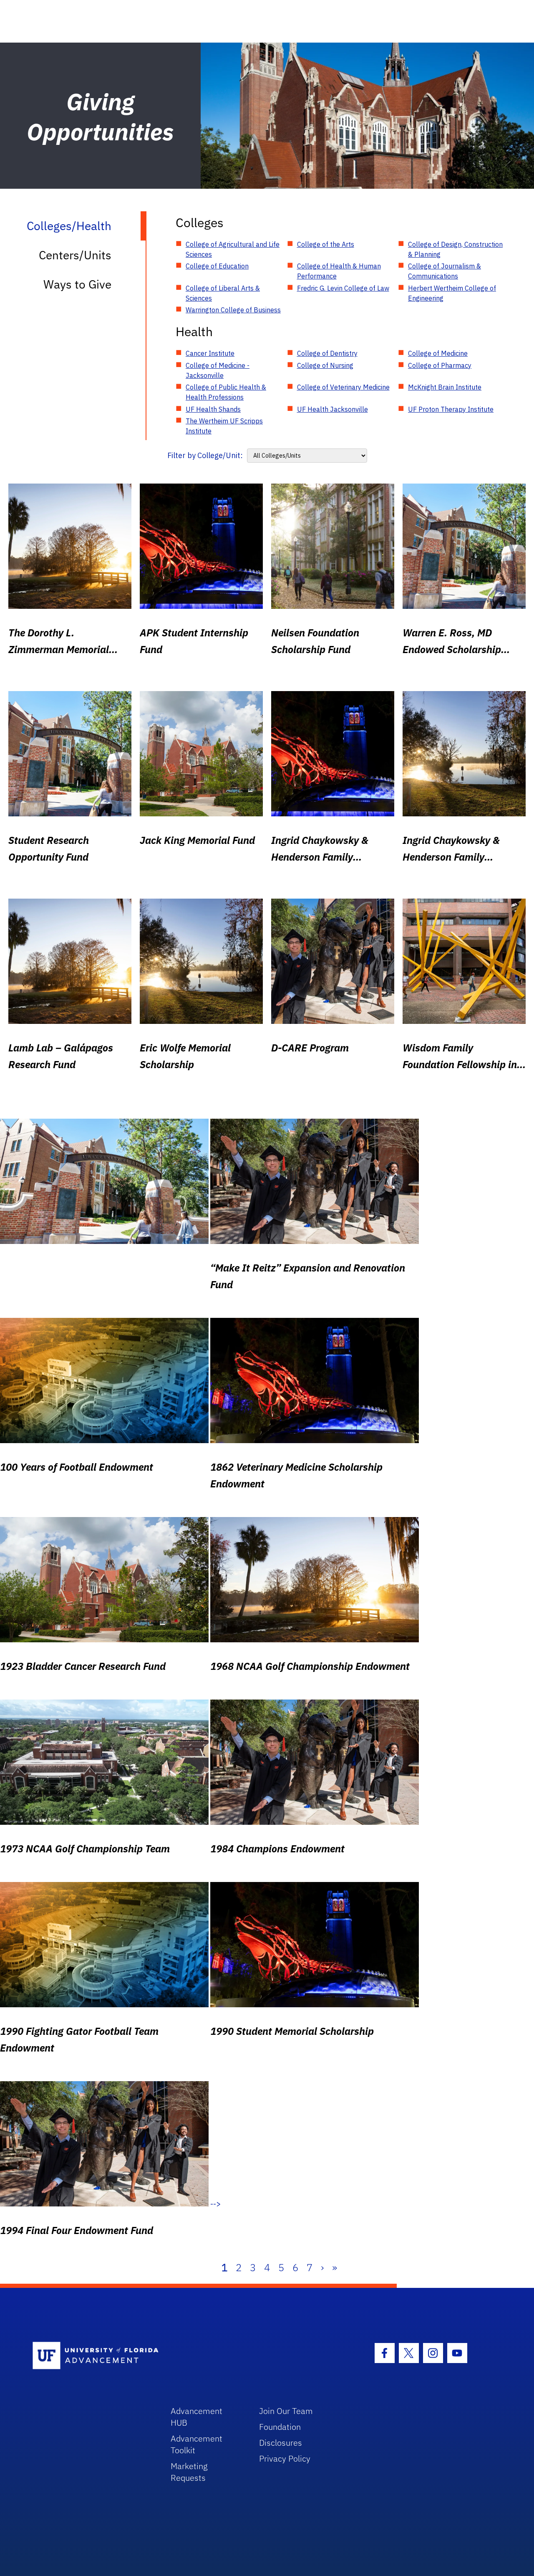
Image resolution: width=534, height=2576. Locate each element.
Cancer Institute (210, 353)
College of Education (217, 266)
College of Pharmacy (440, 365)
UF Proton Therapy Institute (451, 409)
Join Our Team (286, 2411)
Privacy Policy (285, 2458)
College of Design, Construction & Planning (455, 249)
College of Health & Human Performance (339, 271)
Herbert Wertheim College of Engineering (452, 293)
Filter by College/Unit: (205, 455)
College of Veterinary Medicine (343, 387)
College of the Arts (326, 244)
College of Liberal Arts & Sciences (223, 293)
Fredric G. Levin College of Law (343, 288)
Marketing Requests (189, 2472)
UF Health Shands (213, 409)
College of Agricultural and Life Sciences (233, 249)
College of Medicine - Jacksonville (218, 370)
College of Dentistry (327, 353)
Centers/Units (75, 255)
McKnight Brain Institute (445, 387)
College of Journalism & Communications (445, 271)
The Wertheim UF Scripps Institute (224, 426)
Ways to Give (77, 284)
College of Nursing (325, 365)
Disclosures (281, 2443)
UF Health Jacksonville (332, 409)
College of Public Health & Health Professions (226, 392)
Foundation (280, 2427)
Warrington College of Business (233, 310)
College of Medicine (438, 353)
